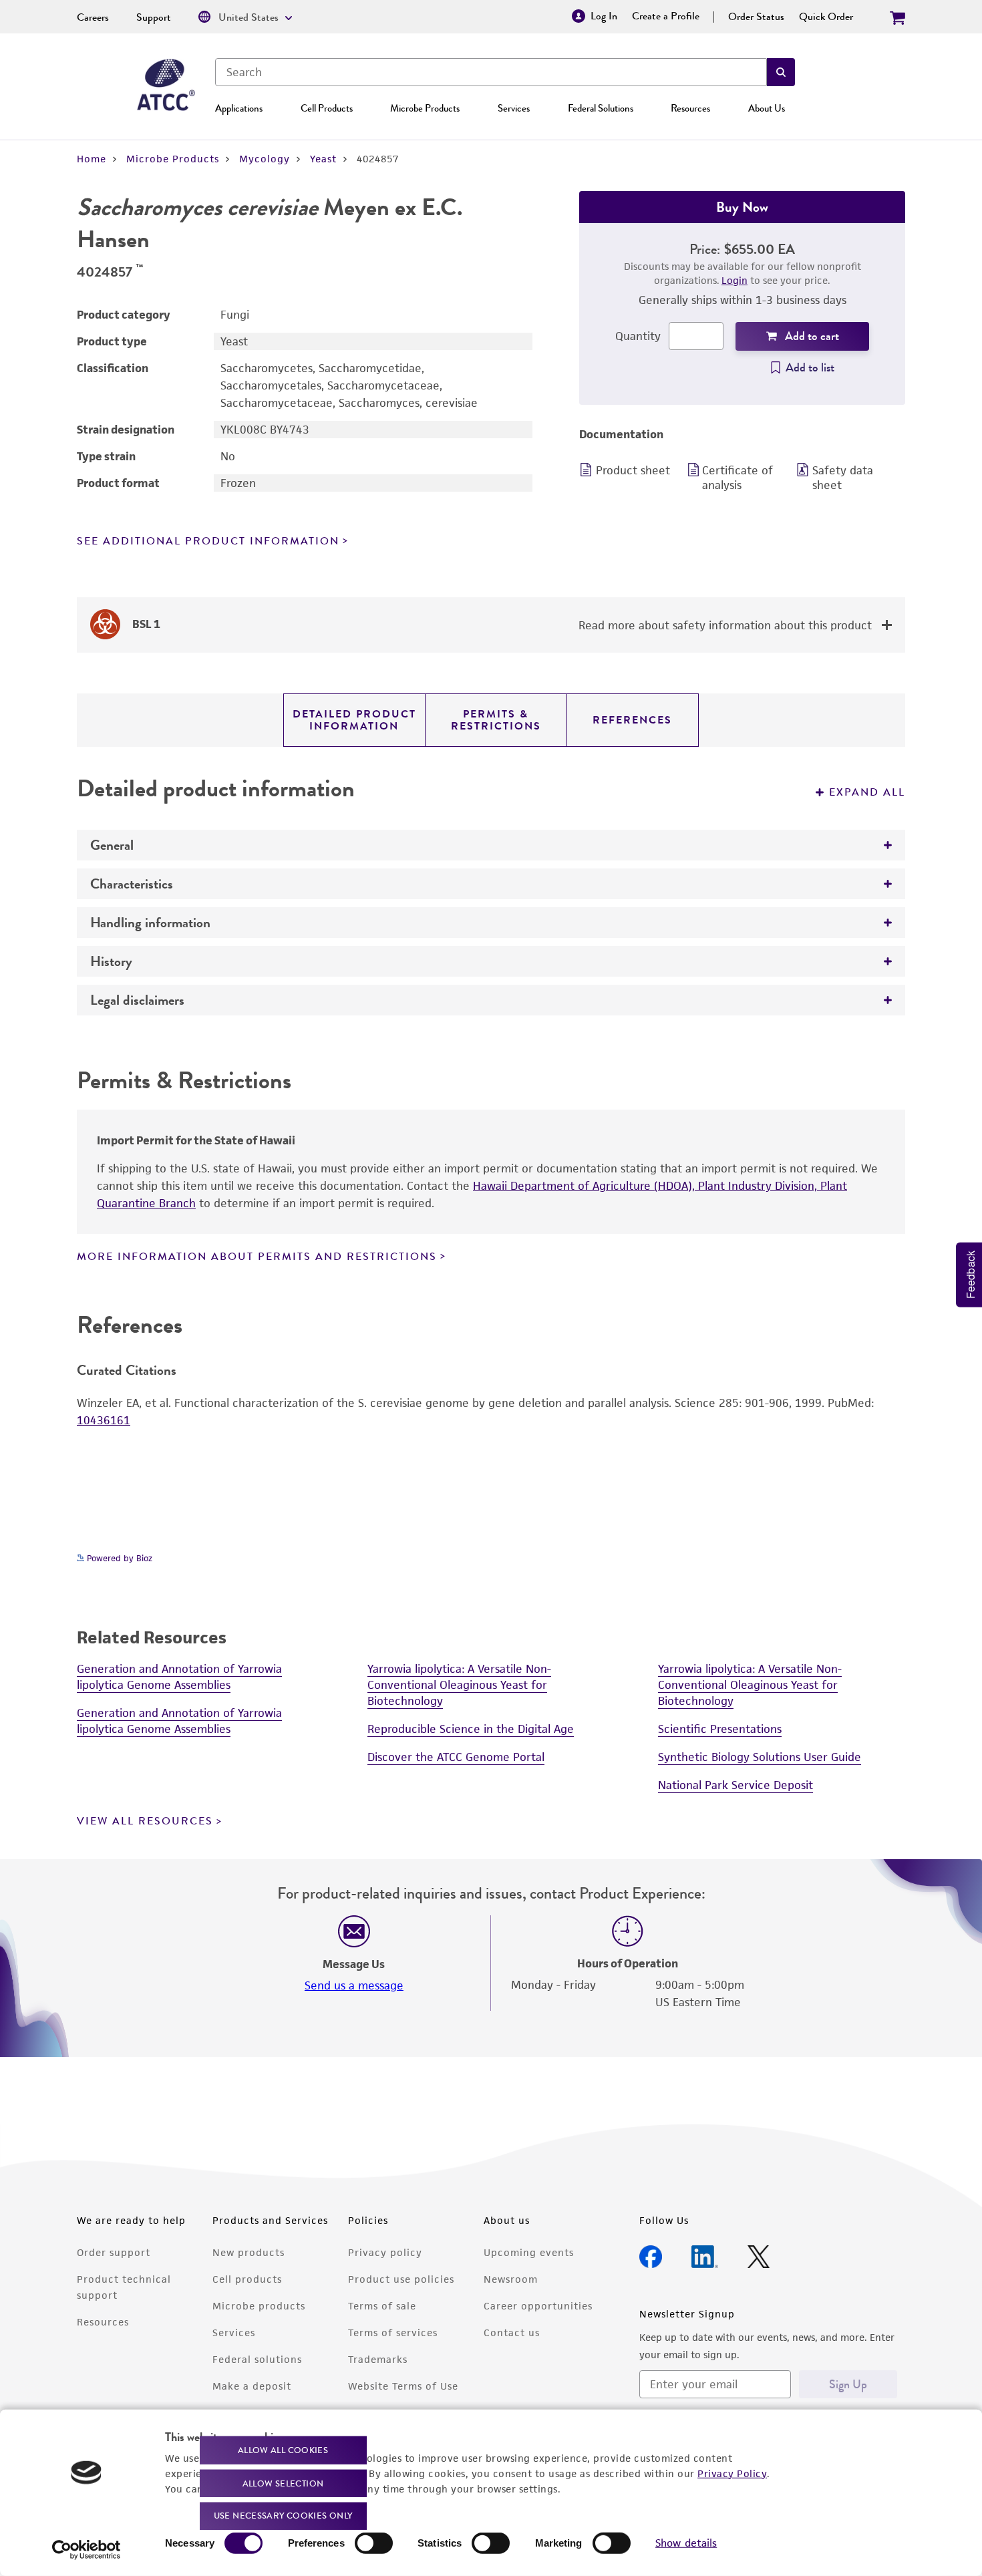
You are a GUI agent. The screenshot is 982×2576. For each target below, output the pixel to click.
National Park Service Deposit (735, 1785)
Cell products (247, 2279)
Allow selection (283, 2483)
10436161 (104, 1420)
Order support (114, 2252)
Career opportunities (538, 2306)
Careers (93, 17)
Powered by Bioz (118, 1558)
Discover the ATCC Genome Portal (456, 1757)
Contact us (512, 2332)
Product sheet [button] (633, 470)
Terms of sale (382, 2306)
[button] (781, 72)
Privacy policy (385, 2252)
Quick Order (826, 17)
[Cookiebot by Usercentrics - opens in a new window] (87, 2550)
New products (249, 2252)
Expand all (867, 792)
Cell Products (327, 108)
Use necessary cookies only (283, 2516)
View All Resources (145, 1821)
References (632, 720)
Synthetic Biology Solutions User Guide (760, 1757)
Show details (686, 2543)
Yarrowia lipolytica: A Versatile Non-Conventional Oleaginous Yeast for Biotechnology (459, 1685)
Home (92, 159)
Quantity (638, 336)
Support (154, 17)
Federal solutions (257, 2359)
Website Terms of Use (403, 2386)
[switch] (374, 2543)
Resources (690, 108)
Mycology (265, 159)
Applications (239, 108)
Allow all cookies (283, 2450)
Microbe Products (425, 108)
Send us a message (354, 1985)
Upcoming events (529, 2252)
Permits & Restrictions (496, 720)
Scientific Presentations (720, 1729)
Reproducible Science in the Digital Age (471, 1729)
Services (514, 108)
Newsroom (511, 2279)
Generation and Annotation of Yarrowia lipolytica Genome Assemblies (179, 1677)
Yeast (323, 159)
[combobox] (491, 72)
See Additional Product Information (208, 541)
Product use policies (401, 2279)
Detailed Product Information (354, 720)
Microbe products (259, 2306)
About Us (767, 108)
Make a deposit (252, 2386)
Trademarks (378, 2359)
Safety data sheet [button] (843, 478)
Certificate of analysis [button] (738, 478)
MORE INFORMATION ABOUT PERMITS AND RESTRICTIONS (257, 1257)
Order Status (756, 17)
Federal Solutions (601, 108)
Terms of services (393, 2332)
